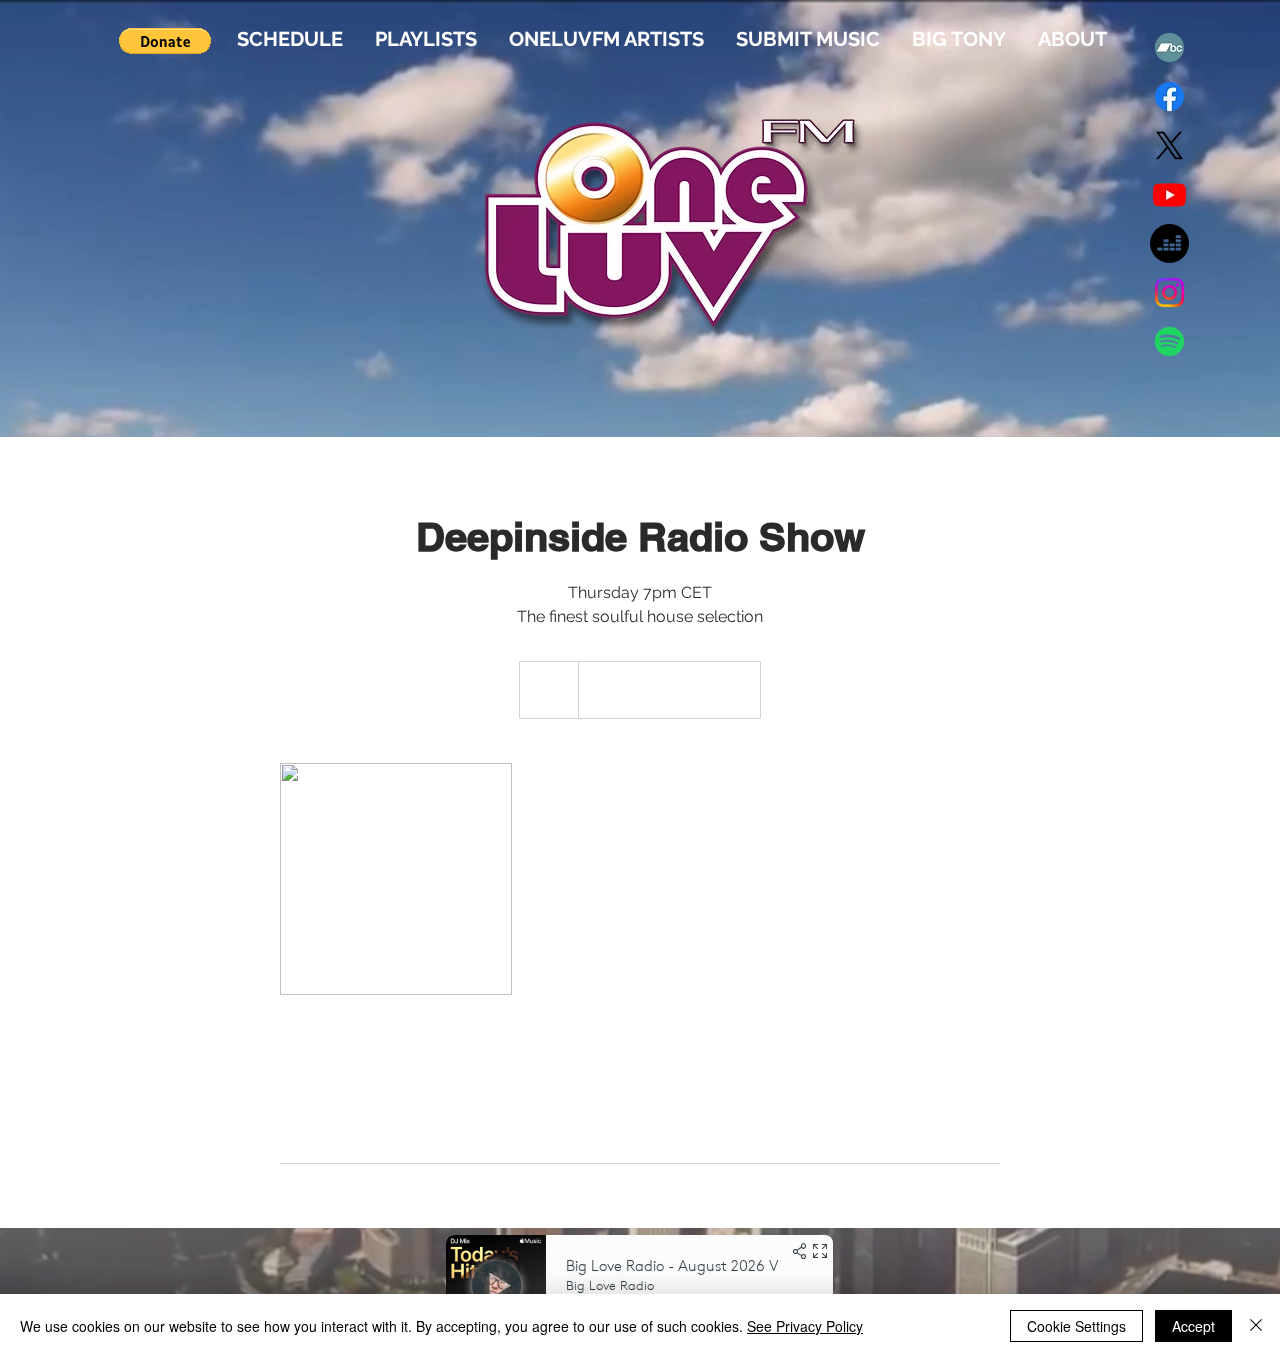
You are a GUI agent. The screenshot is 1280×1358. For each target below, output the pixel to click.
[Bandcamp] (1169, 47)
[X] (1169, 145)
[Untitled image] (396, 879)
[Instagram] (1169, 292)
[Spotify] (1169, 341)
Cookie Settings (1076, 1326)
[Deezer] (1169, 243)
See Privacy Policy (805, 1326)
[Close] (1256, 1326)
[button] (165, 41)
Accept (1193, 1326)
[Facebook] (1169, 96)
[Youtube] (1169, 194)
